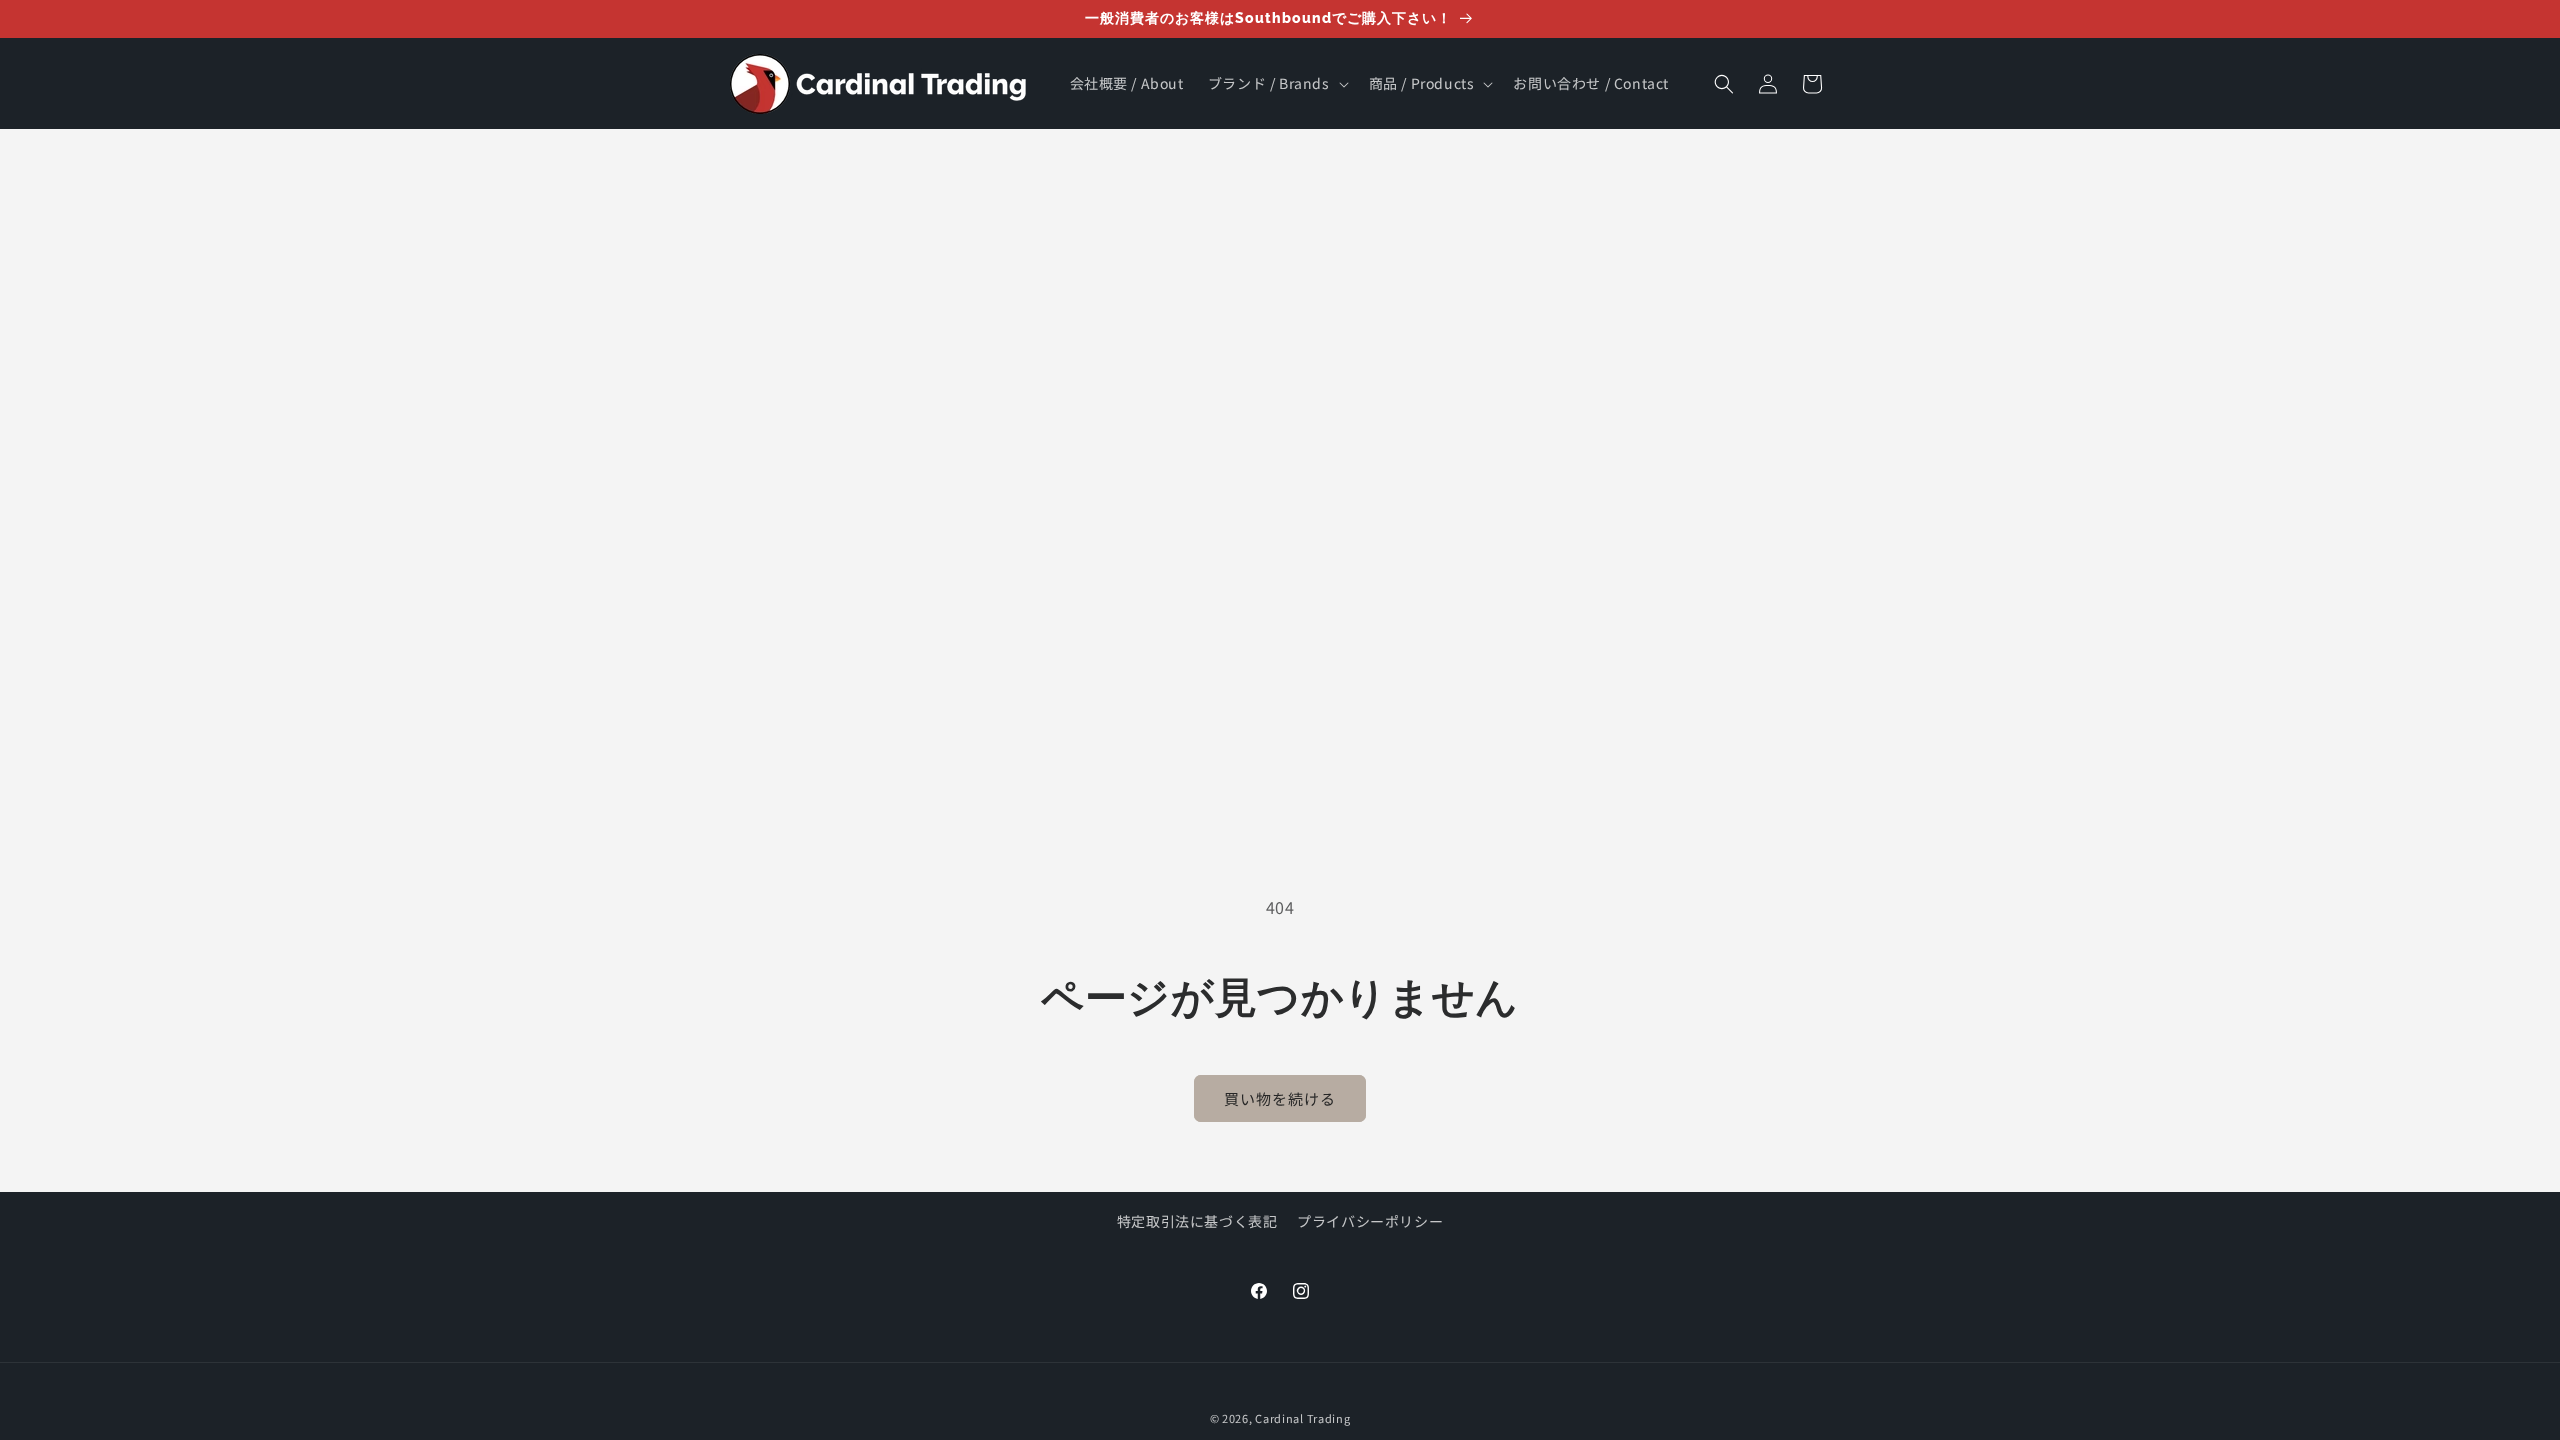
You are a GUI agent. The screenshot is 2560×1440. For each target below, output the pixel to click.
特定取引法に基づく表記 (1197, 1221)
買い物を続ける (1280, 1098)
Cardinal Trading (1302, 1418)
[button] (1276, 83)
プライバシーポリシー (1370, 1221)
